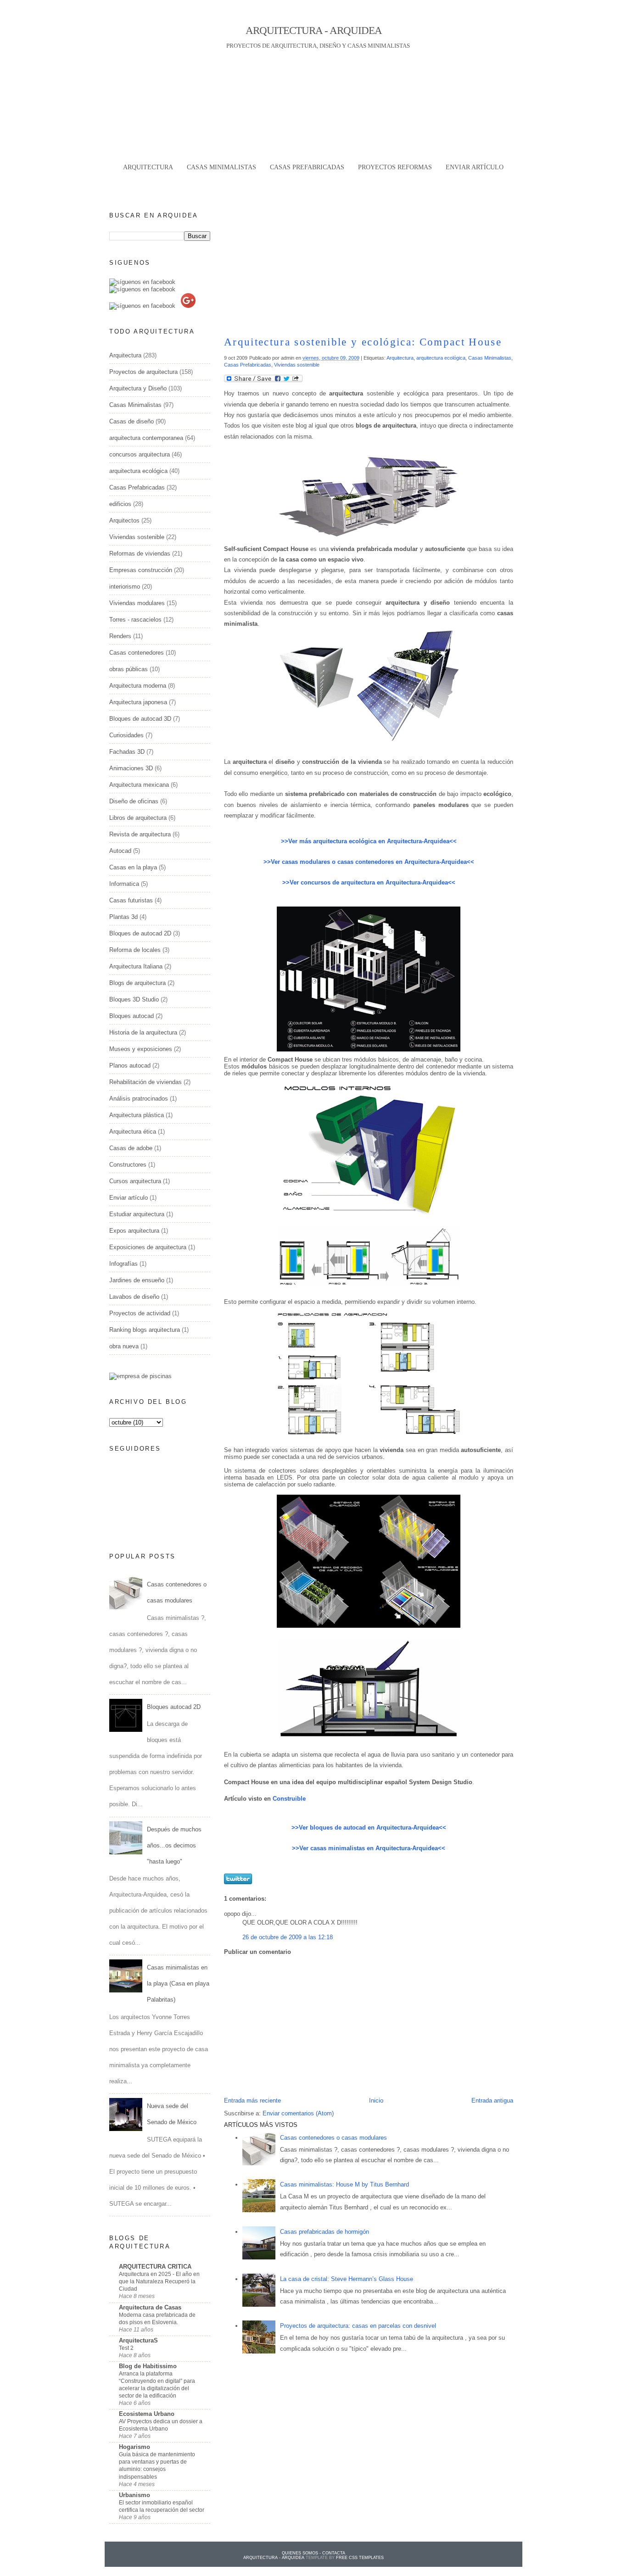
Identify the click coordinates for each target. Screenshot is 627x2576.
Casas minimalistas (221, 167)
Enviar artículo (475, 167)
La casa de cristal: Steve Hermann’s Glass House (347, 2279)
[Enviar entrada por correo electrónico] (463, 1882)
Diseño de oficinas (134, 801)
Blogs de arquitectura (137, 983)
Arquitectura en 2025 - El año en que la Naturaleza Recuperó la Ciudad (159, 2281)
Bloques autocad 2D (174, 1707)
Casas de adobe (131, 1148)
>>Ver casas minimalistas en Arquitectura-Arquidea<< (369, 1848)
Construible (289, 1799)
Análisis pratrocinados (139, 1099)
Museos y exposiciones (141, 1049)
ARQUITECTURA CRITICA (155, 2267)
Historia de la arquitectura (143, 1032)
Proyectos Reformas (395, 167)
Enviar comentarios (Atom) (298, 2113)
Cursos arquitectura (135, 1181)
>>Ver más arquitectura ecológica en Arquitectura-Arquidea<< (369, 841)
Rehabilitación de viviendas (146, 1082)
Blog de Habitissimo (148, 2366)
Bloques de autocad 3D (140, 719)
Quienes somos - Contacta (313, 2553)
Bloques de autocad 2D (140, 933)
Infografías (123, 1264)
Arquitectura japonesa (138, 702)
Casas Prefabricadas (248, 365)
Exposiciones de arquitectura (148, 1247)
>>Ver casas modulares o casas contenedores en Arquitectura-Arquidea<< (369, 862)
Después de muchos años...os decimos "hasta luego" (174, 1845)
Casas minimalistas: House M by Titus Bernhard (344, 2184)
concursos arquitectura (140, 454)
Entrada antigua (492, 2100)
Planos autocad (130, 1065)
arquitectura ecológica (441, 358)
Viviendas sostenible (297, 365)
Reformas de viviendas (140, 554)
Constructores (128, 1165)
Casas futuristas (131, 900)
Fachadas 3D (127, 752)
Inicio (376, 2100)
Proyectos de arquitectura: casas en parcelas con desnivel (358, 2326)
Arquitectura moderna (138, 686)
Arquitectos (124, 520)
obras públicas (129, 669)
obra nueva (124, 1346)
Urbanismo (134, 2495)
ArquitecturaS (138, 2340)
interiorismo (125, 587)
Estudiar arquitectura (137, 1214)
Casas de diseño (132, 421)
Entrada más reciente (252, 2100)
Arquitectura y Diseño (138, 388)
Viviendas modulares (137, 603)
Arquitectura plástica (137, 1115)
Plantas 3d (123, 917)
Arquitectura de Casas (150, 2307)
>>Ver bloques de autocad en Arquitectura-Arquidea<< (369, 1828)
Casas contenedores (137, 653)
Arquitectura (148, 167)
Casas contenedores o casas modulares (333, 2138)
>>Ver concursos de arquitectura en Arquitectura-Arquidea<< (369, 882)
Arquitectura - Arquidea (314, 30)
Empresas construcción (141, 570)
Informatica (124, 884)
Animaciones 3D (131, 768)
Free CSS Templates (360, 2558)
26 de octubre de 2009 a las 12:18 (288, 1937)
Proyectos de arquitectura (143, 372)
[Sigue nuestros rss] (142, 306)
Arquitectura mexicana (139, 785)
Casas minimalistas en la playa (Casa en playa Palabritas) (178, 1983)
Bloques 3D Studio (134, 999)
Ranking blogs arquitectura (145, 1330)
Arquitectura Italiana (136, 966)
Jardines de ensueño (137, 1280)
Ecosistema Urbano (147, 2414)
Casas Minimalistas (490, 358)
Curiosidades (126, 735)
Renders (120, 636)
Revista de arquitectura (140, 834)
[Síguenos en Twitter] (142, 289)
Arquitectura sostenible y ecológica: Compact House (363, 342)
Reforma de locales (135, 950)
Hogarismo (134, 2447)
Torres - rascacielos (135, 620)
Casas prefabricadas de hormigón (325, 2232)
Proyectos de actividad (140, 1313)
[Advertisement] (313, 179)
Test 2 (126, 2348)
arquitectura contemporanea (146, 438)
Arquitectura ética (133, 1132)
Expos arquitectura (134, 1231)
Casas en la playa (133, 867)
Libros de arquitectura (138, 818)
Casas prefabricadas (307, 167)
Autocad (120, 851)
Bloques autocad (132, 1016)
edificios (120, 504)
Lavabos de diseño (134, 1297)
